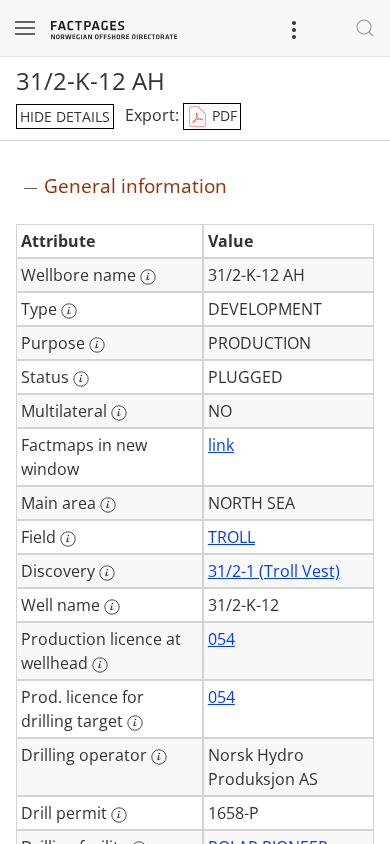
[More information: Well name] (112, 607)
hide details (65, 116)
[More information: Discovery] (107, 573)
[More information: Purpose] (97, 345)
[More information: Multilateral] (119, 413)
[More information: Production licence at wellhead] (100, 665)
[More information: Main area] (108, 505)
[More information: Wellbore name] (148, 277)
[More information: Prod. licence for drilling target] (135, 723)
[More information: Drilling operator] (159, 757)
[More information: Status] (81, 379)
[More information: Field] (68, 539)
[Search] (365, 28)
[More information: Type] (69, 311)
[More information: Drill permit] (119, 815)
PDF (222, 115)
